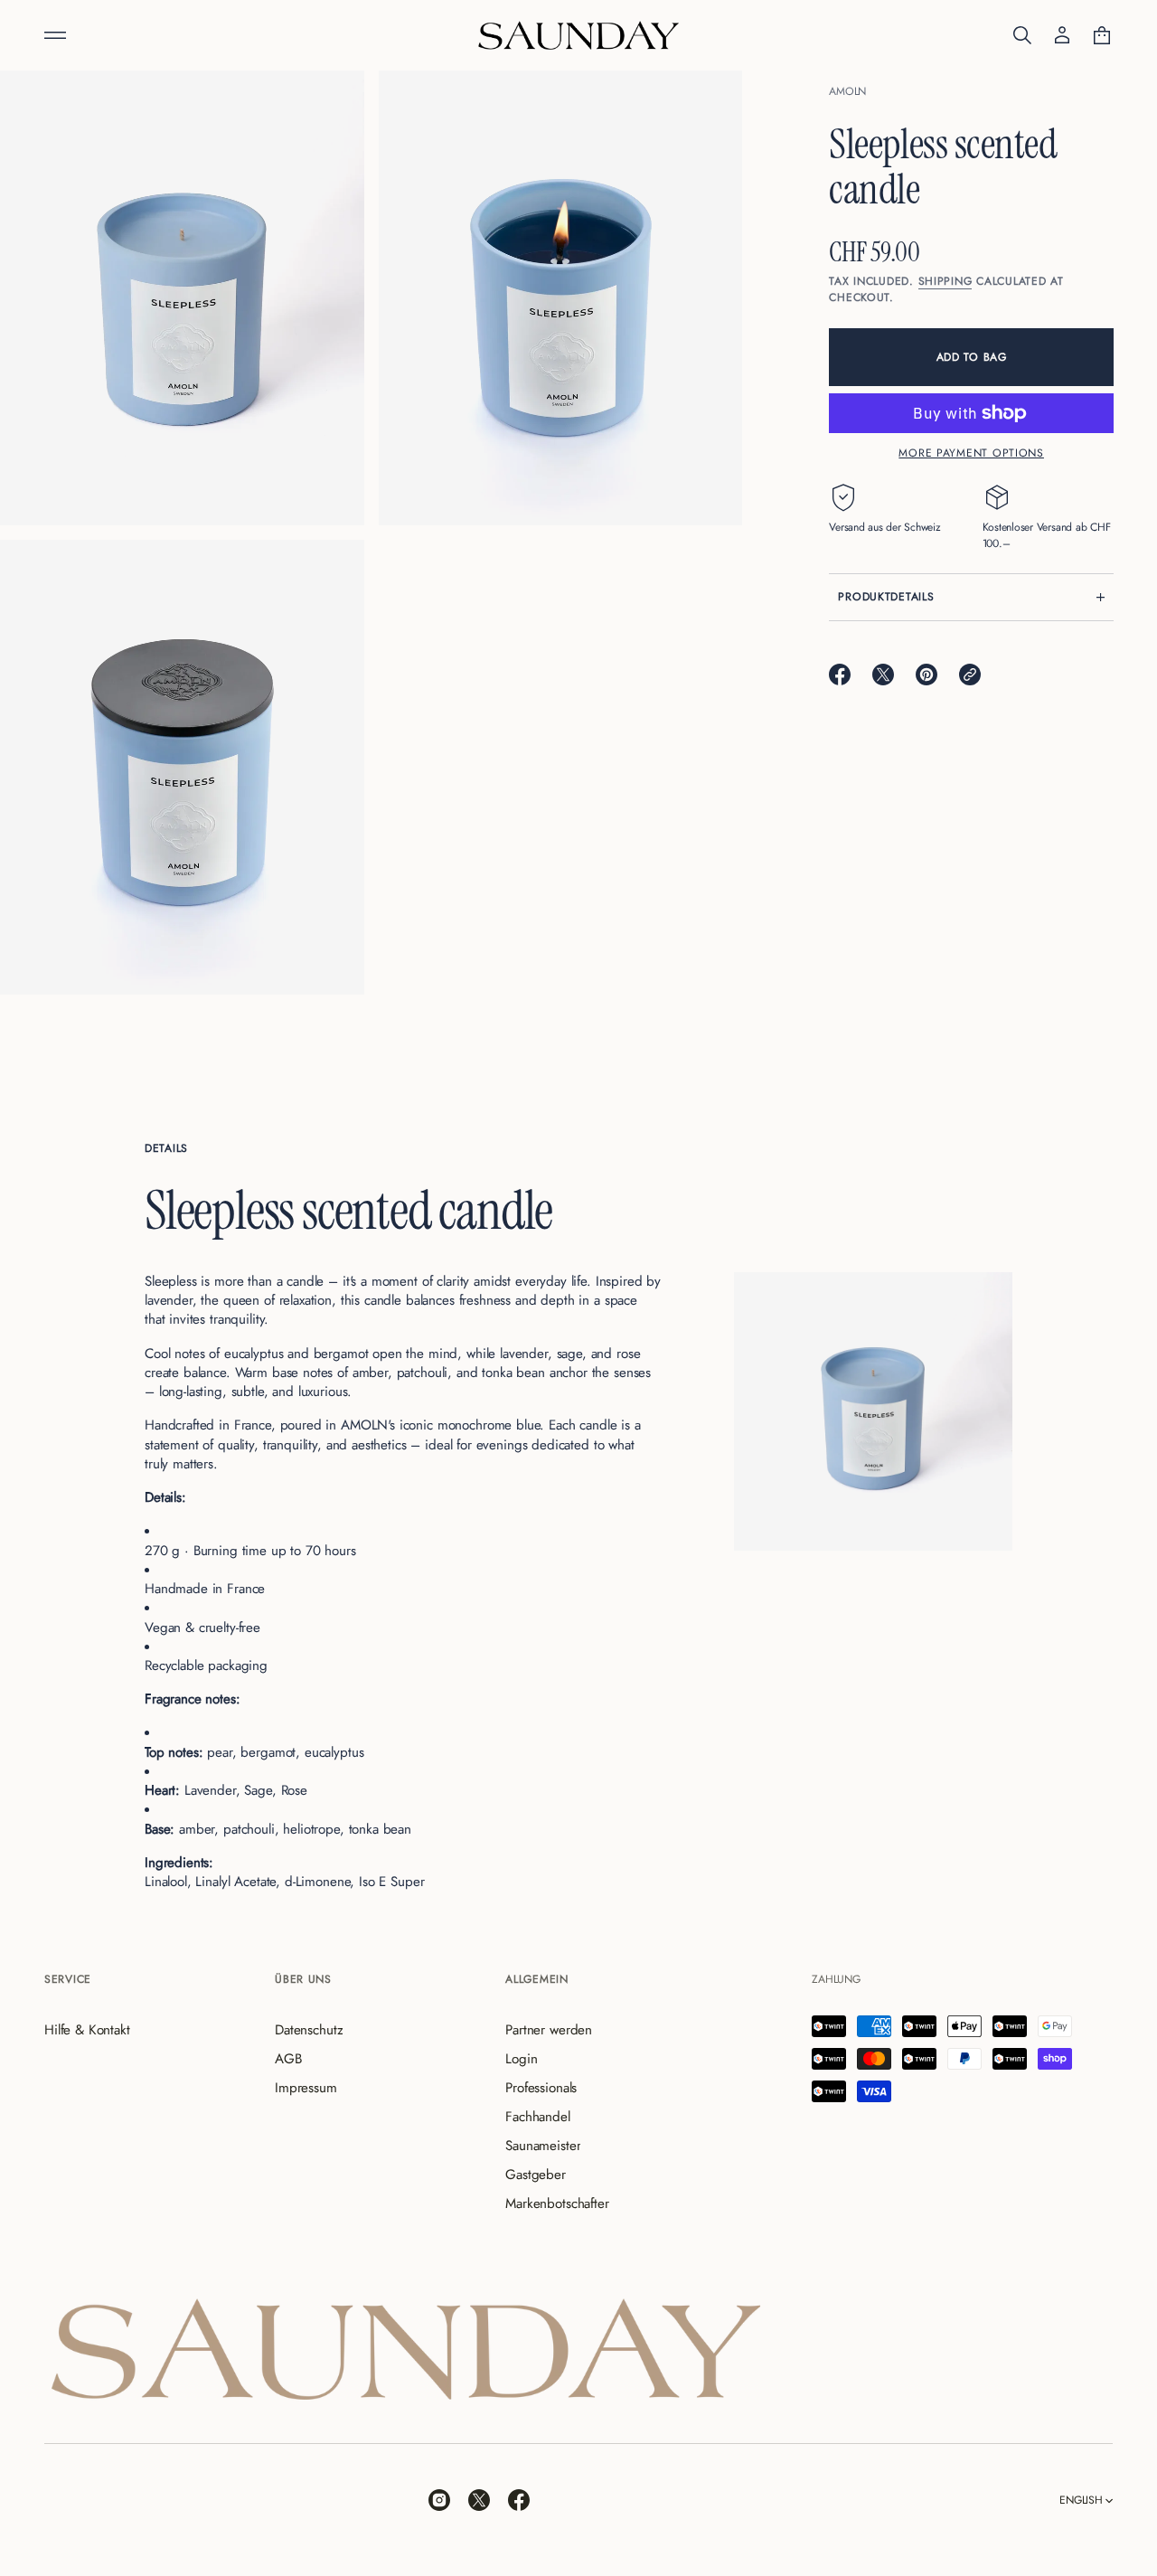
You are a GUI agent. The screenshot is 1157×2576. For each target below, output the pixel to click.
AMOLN (847, 91)
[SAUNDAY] (578, 35)
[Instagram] (439, 2500)
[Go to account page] (1062, 35)
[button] (1022, 35)
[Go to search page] (1022, 35)
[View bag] (1102, 35)
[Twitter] (479, 2500)
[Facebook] (519, 2500)
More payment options (971, 452)
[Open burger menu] (55, 35)
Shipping (945, 281)
